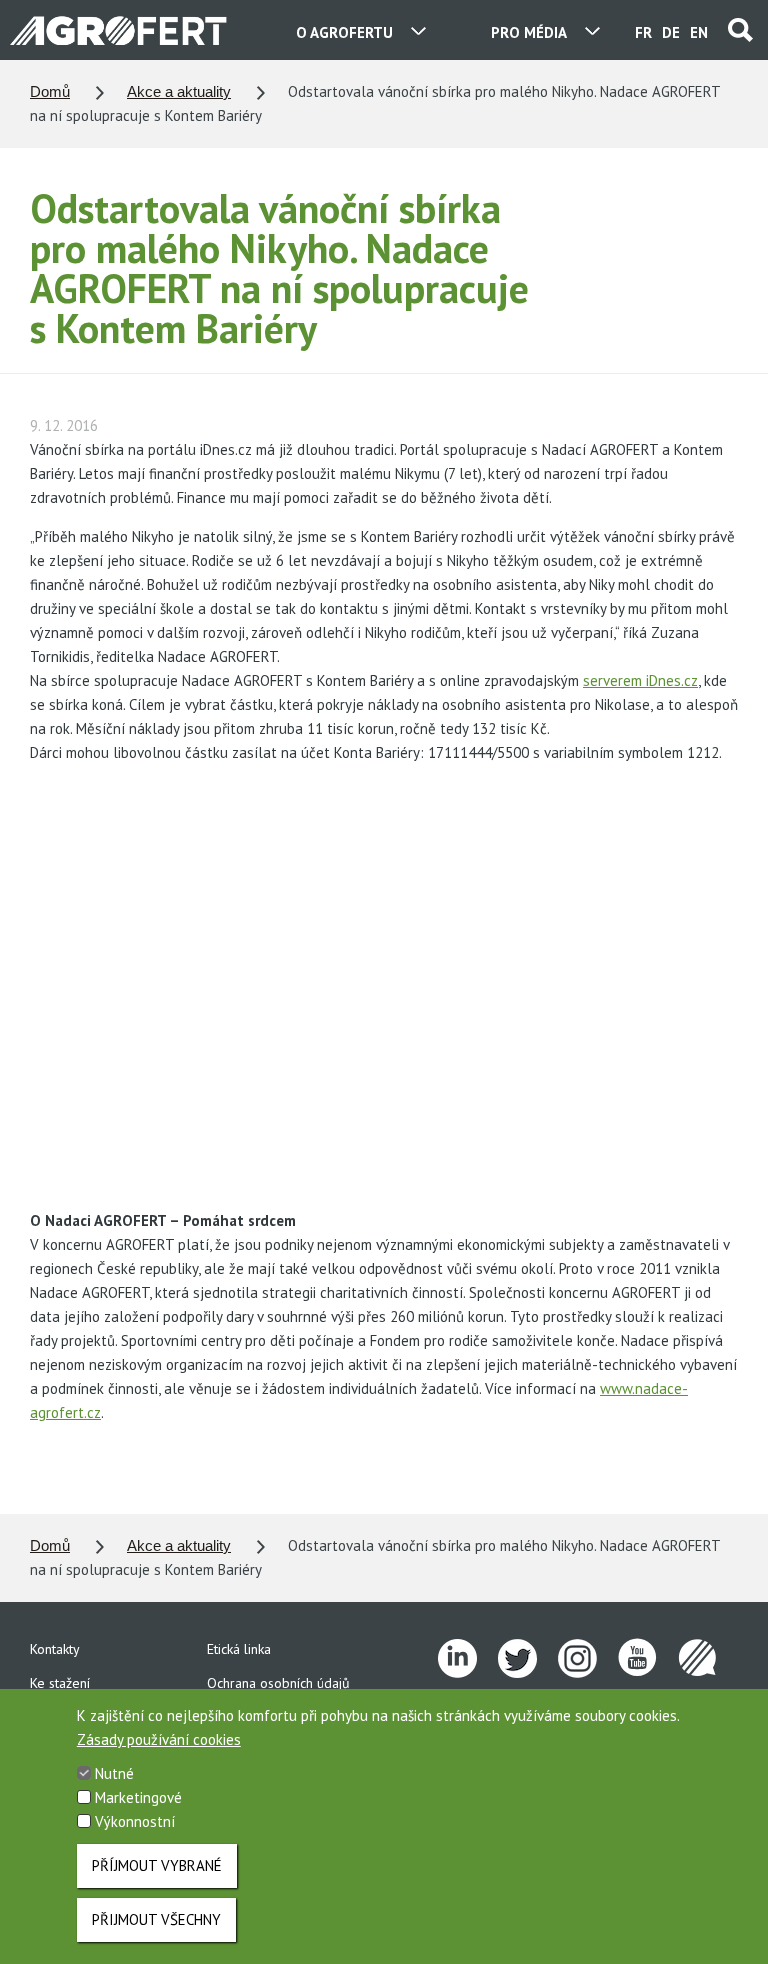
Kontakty (55, 1649)
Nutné (114, 1773)
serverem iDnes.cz (640, 680)
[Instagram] (588, 1659)
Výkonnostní (135, 1821)
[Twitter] (528, 1659)
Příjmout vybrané (157, 1865)
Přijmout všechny (156, 1919)
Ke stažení (60, 1683)
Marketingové (138, 1797)
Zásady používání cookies (159, 1739)
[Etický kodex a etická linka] (708, 1659)
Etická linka (239, 1649)
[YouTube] (648, 1659)
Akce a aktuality (179, 91)
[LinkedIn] (468, 1659)
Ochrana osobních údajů (278, 1683)
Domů (50, 91)
